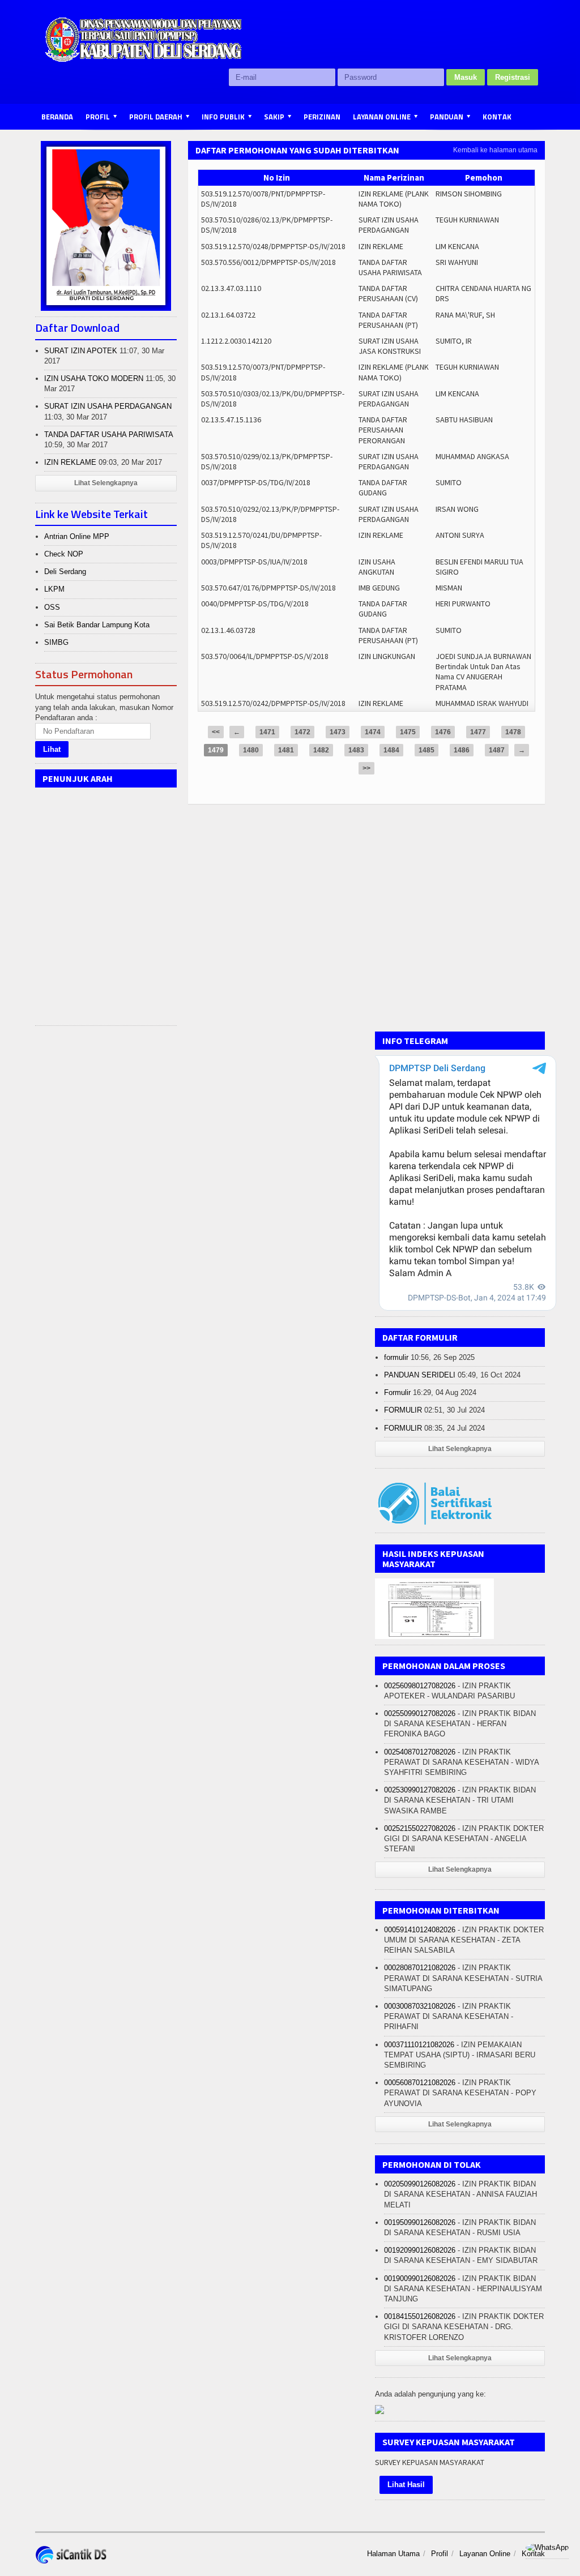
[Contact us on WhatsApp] (547, 2547)
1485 (427, 750)
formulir (396, 1357)
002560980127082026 (420, 1686)
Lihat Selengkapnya (106, 483)
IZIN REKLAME (70, 462)
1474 (373, 732)
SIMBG (56, 642)
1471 (267, 732)
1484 (391, 750)
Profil (440, 2554)
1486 (462, 750)
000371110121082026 (419, 2045)
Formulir (397, 1392)
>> (366, 768)
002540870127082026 (420, 1752)
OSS (52, 607)
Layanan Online (485, 2554)
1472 (302, 732)
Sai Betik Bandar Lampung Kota (97, 625)
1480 (251, 750)
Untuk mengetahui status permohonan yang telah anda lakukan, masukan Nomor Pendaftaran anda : (104, 707)
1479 (216, 750)
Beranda (57, 117)
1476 (443, 732)
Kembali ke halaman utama (495, 150)
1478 (513, 732)
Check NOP (64, 554)
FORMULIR (403, 1410)
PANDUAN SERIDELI (420, 1375)
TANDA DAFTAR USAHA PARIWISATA (108, 435)
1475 (408, 732)
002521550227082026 (420, 1828)
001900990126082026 (420, 2278)
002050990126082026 (420, 2184)
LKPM (54, 589)
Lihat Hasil (406, 2485)
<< (216, 732)
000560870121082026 (420, 2083)
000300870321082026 (420, 2006)
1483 (356, 750)
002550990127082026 (420, 1713)
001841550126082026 (420, 2316)
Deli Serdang (65, 572)
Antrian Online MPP (77, 536)
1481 (286, 750)
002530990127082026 (420, 1790)
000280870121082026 (420, 1968)
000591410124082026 (420, 1930)
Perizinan (322, 117)
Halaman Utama (393, 2554)
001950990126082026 (420, 2222)
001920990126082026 (420, 2250)
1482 (321, 750)
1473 (338, 732)
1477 (478, 732)
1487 (497, 750)
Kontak (497, 117)
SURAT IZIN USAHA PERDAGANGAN (108, 406)
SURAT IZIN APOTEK (81, 351)
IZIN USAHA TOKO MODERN (94, 378)
